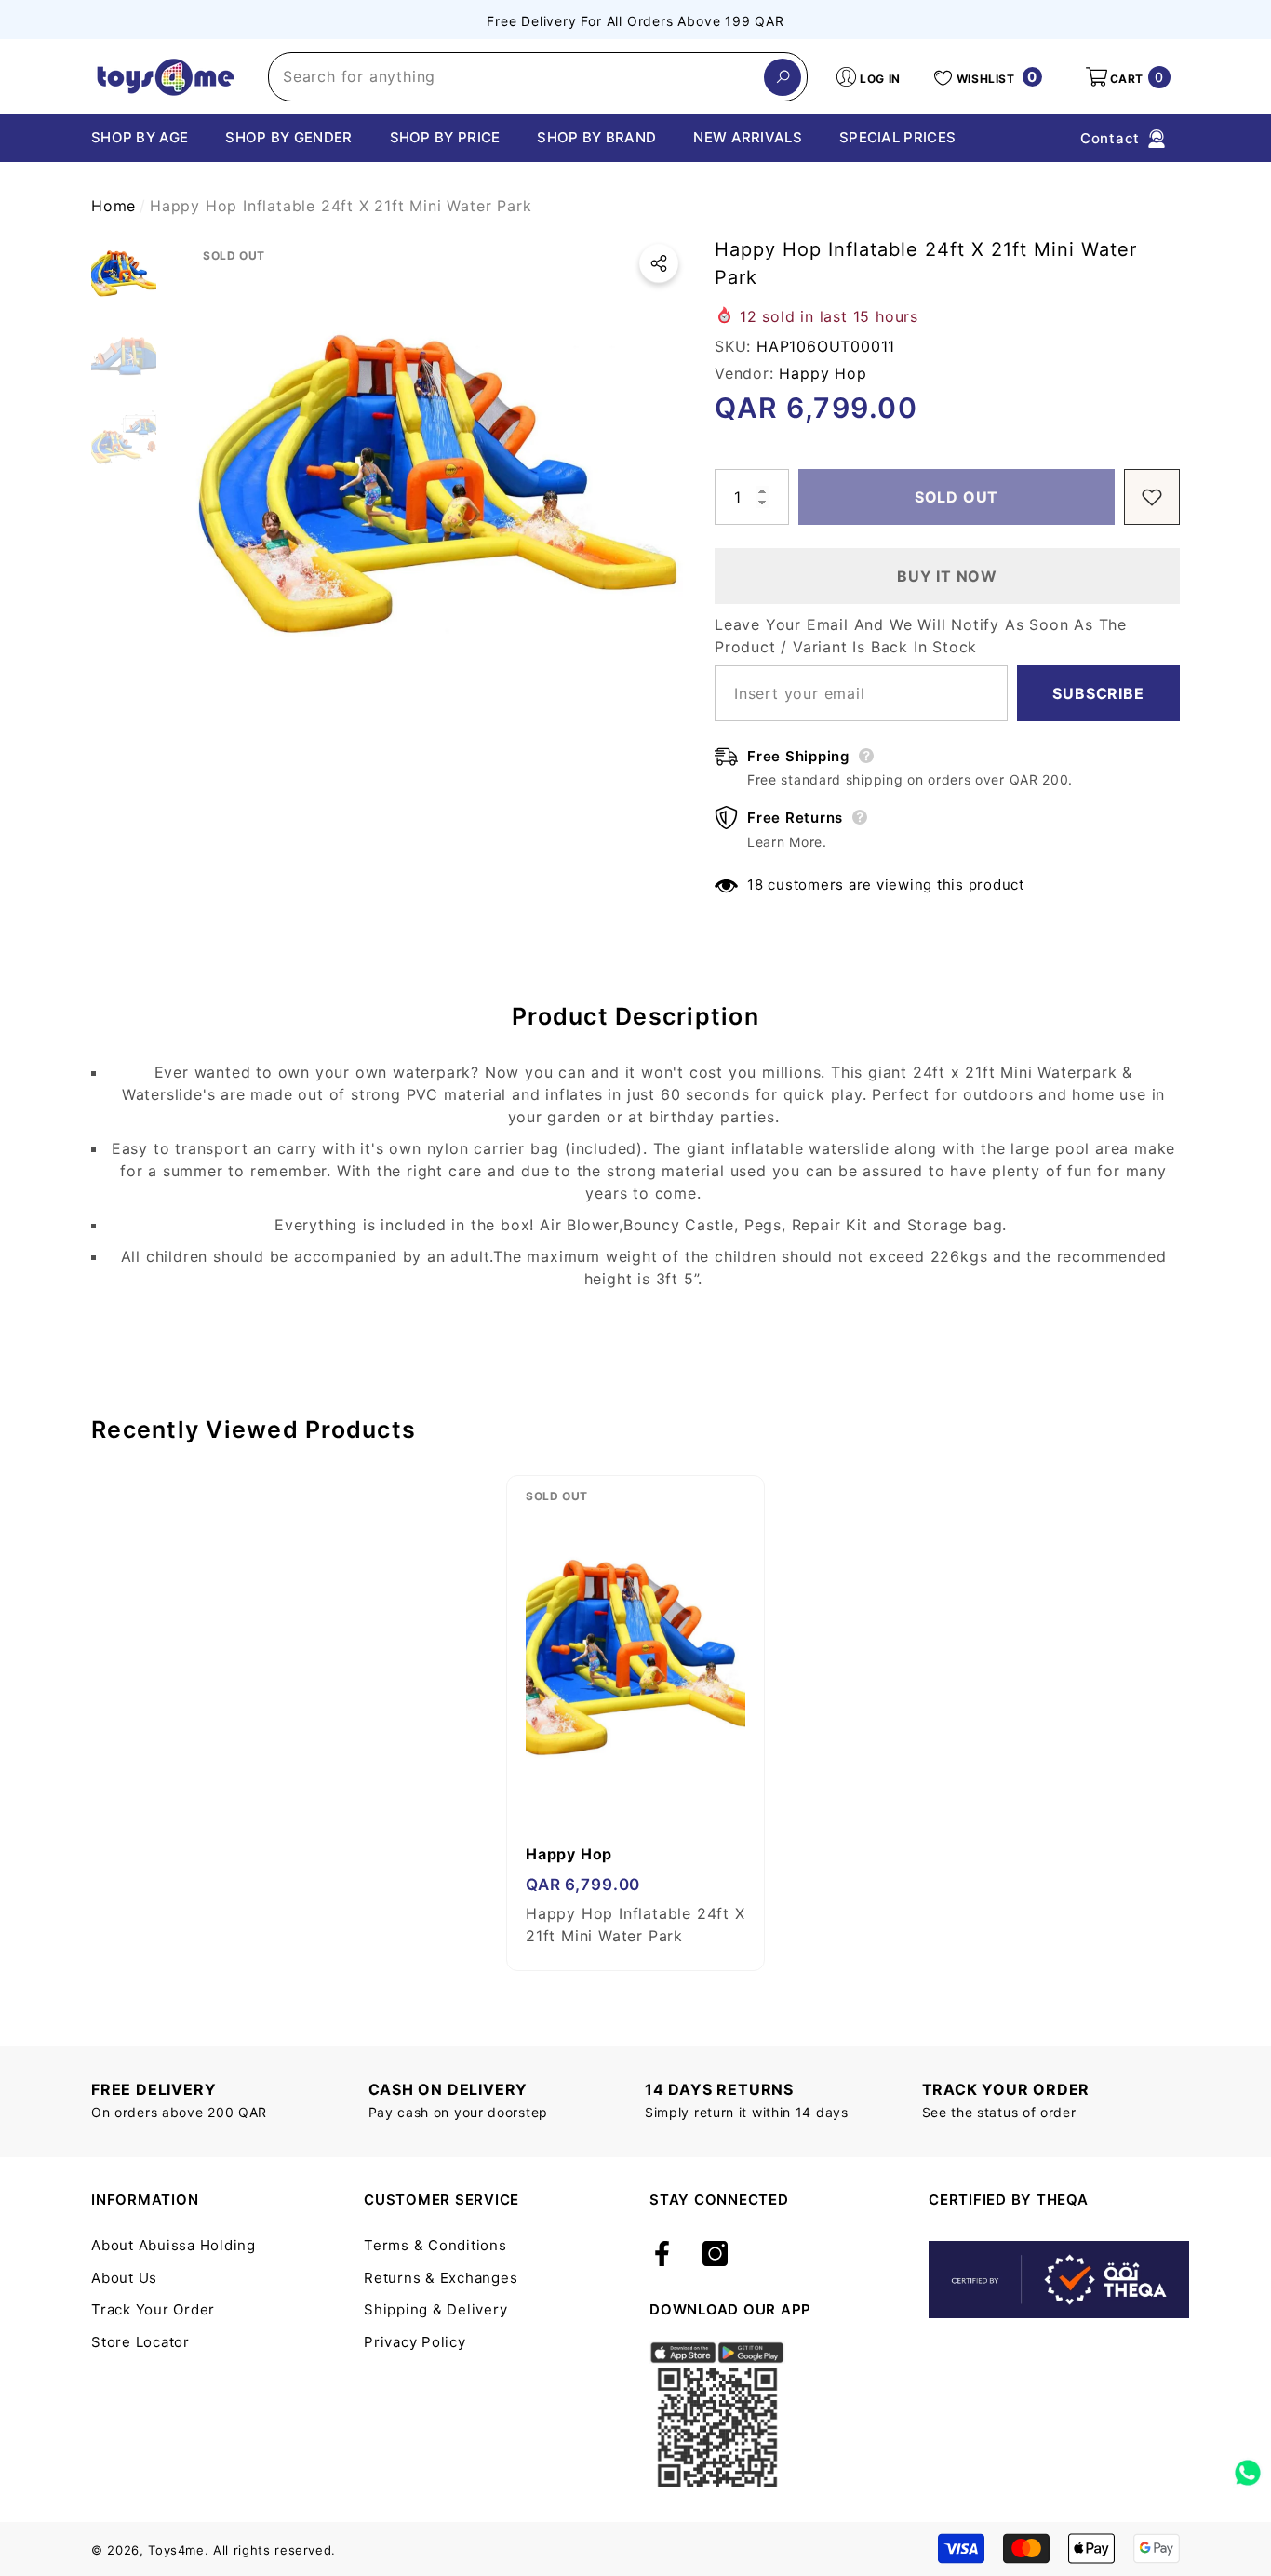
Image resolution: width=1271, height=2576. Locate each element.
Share (659, 263)
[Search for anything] (538, 77)
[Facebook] (662, 2255)
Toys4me (176, 2550)
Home (114, 206)
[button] (1127, 77)
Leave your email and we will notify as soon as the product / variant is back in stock (921, 636)
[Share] (659, 263)
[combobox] (516, 77)
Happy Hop (823, 373)
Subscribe (1098, 693)
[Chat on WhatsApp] (1248, 2466)
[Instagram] (715, 2255)
